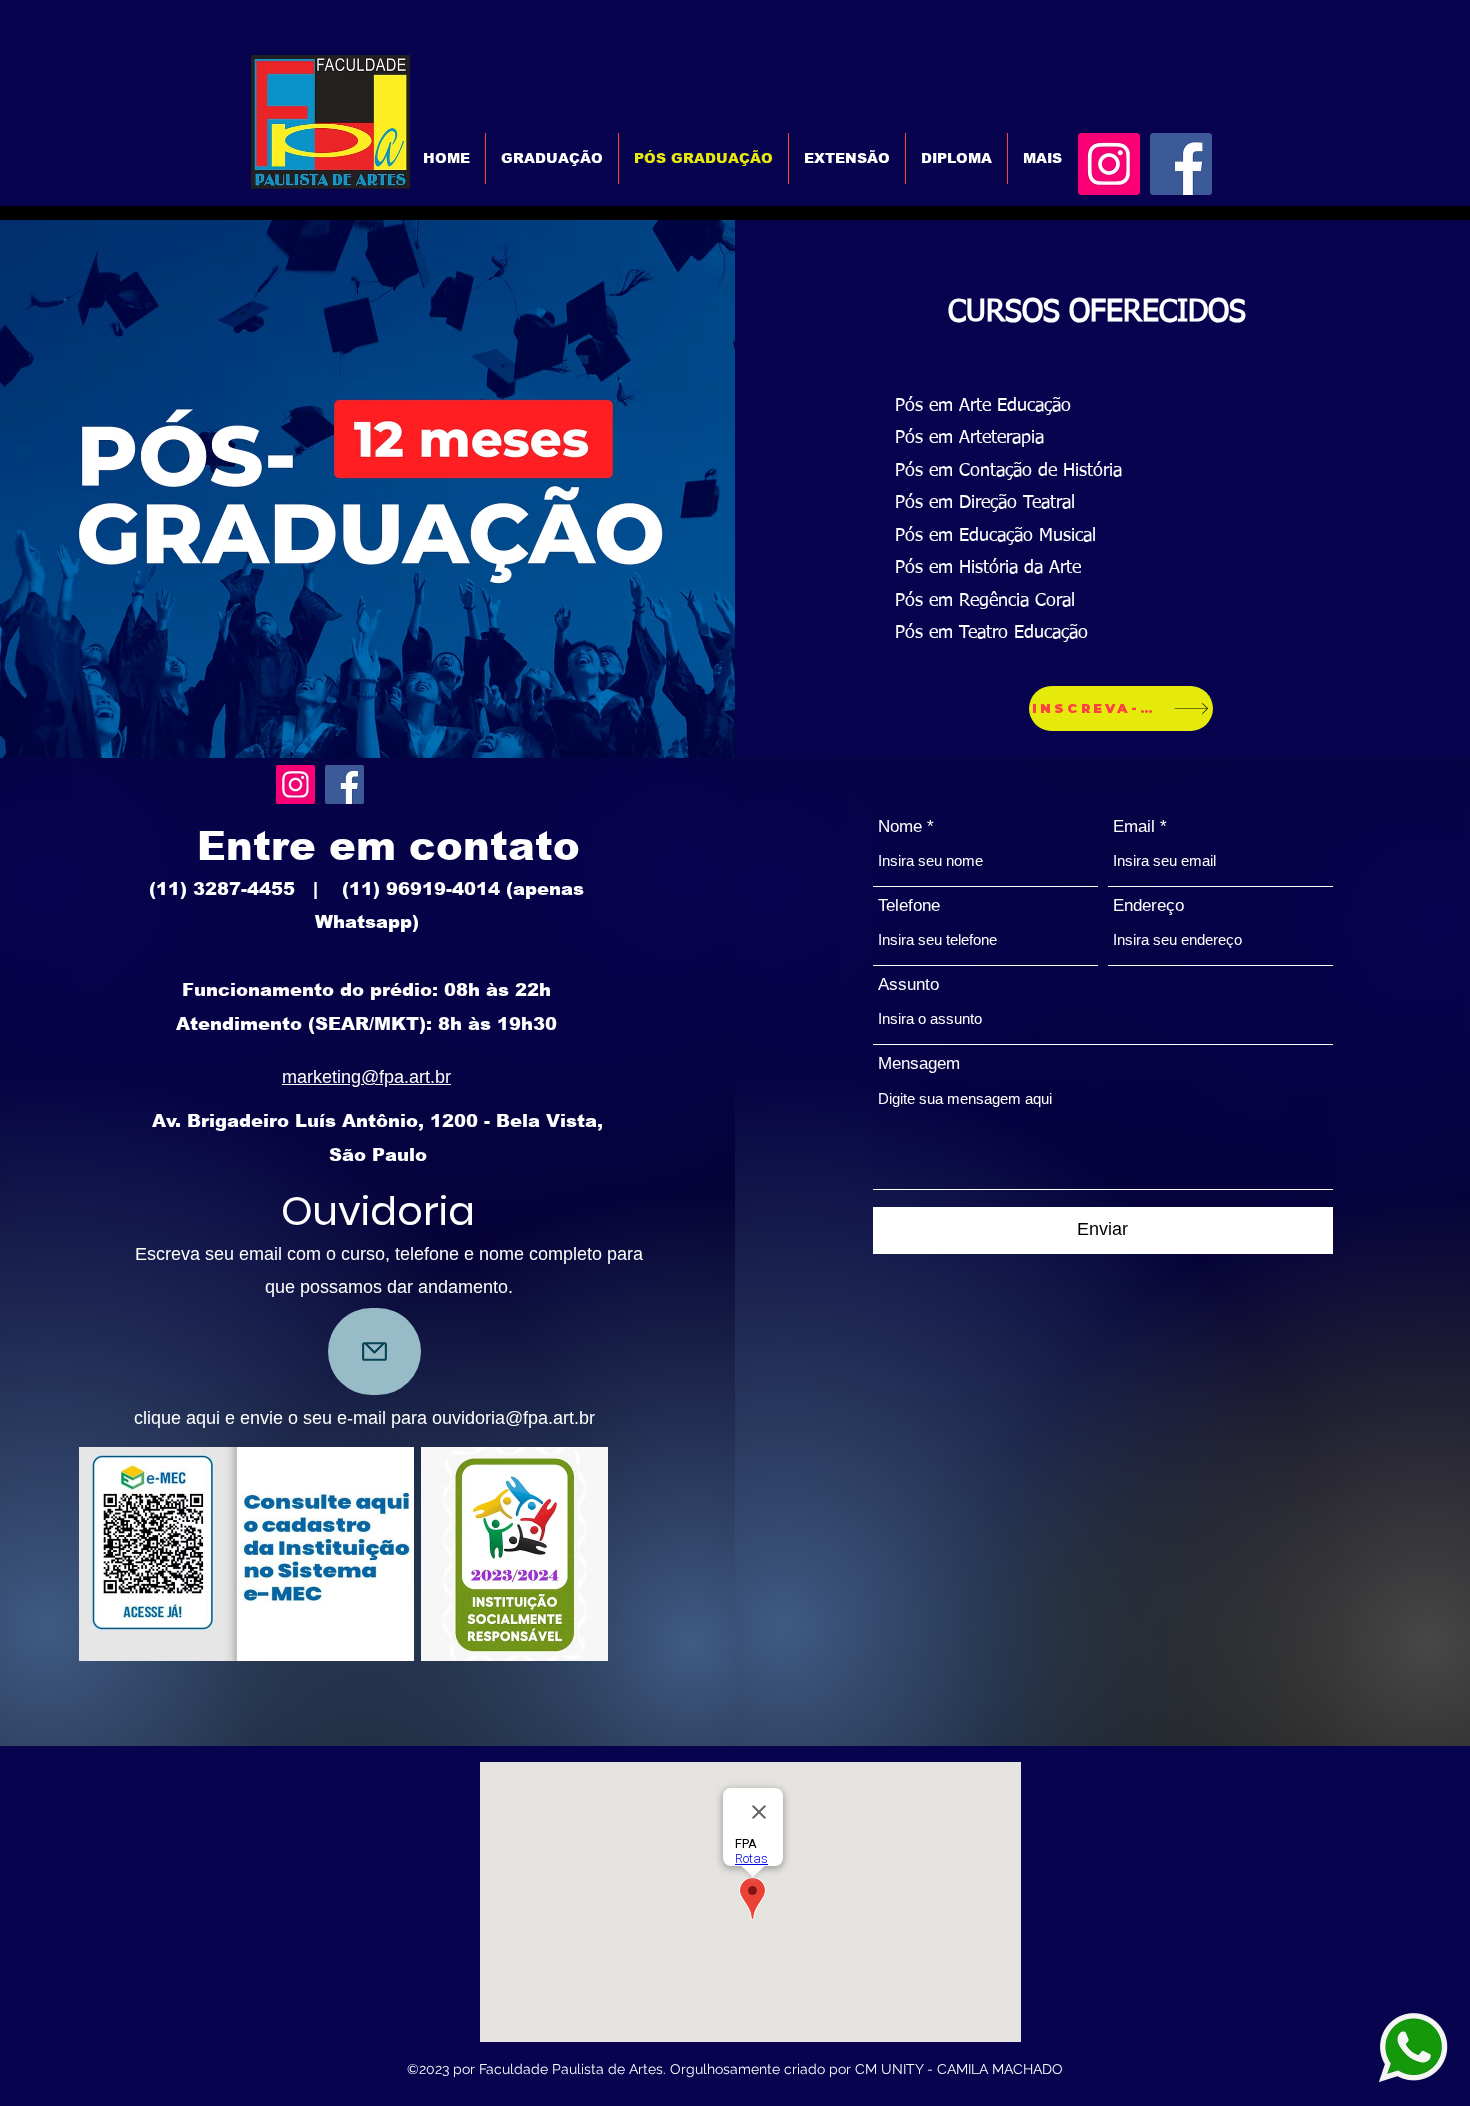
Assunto (908, 984)
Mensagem (919, 1063)
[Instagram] (1109, 164)
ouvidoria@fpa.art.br (513, 1418)
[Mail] (374, 1351)
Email (1134, 826)
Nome (900, 826)
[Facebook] (1181, 164)
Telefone (909, 905)
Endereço (1148, 905)
